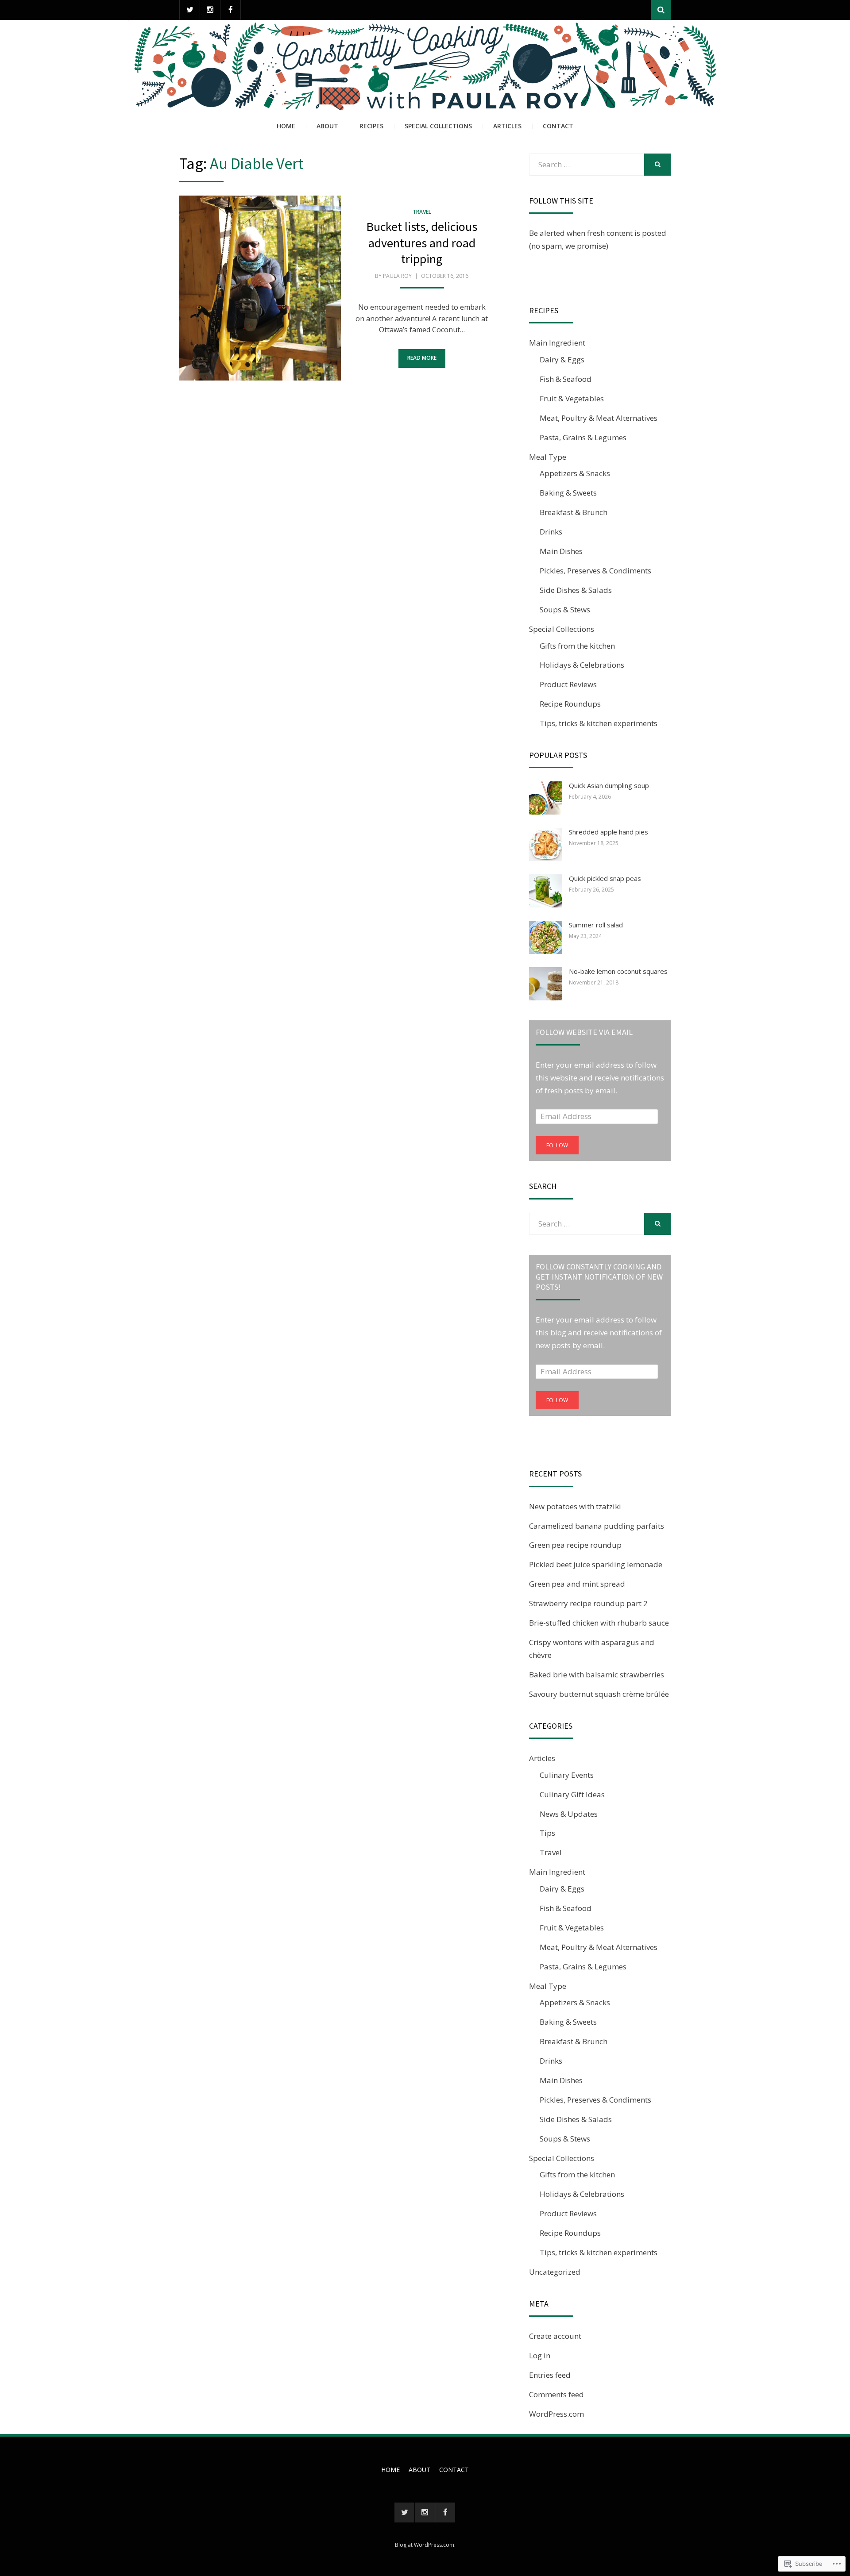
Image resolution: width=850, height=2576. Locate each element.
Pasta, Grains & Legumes (583, 437)
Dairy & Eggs (562, 359)
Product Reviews (568, 684)
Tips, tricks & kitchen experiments (599, 723)
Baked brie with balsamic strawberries (597, 1674)
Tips (547, 1833)
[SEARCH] (657, 165)
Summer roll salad (596, 925)
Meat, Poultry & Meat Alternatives (599, 418)
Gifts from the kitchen (577, 646)
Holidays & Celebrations (582, 665)
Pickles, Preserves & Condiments (595, 571)
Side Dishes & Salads (576, 590)
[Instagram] (210, 10)
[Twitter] (190, 10)
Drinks (551, 532)
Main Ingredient (557, 343)
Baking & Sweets (568, 493)
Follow (557, 1145)
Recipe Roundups (570, 704)
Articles (507, 126)
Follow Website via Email (584, 1032)
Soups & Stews (565, 609)
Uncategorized (555, 2272)
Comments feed (556, 2394)
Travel (422, 212)
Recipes (371, 126)
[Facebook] (230, 10)
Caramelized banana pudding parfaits (597, 1526)
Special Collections (438, 126)
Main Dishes (561, 551)
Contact (558, 126)
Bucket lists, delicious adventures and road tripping (422, 243)
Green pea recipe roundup (575, 1545)
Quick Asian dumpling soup (609, 785)
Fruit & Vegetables (572, 398)
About (327, 126)
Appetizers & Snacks (575, 473)
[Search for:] (587, 164)
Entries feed (550, 2375)
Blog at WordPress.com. (425, 2545)
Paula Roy (397, 276)
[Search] (661, 10)
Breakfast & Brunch (574, 512)
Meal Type (548, 457)
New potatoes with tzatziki (575, 1506)
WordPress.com (556, 2414)
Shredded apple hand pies (609, 832)
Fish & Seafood (566, 379)
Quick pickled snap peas (605, 878)
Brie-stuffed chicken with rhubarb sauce (599, 1623)
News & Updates (569, 1814)
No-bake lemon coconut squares (618, 971)
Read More (422, 358)
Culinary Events (567, 1775)
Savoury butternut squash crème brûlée (599, 1694)
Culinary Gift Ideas (572, 1794)
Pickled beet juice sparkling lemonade (596, 1564)
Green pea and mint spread (577, 1584)
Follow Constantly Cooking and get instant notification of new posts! (599, 1277)
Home (286, 126)
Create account (555, 2336)
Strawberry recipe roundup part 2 (588, 1603)
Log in (540, 2355)
